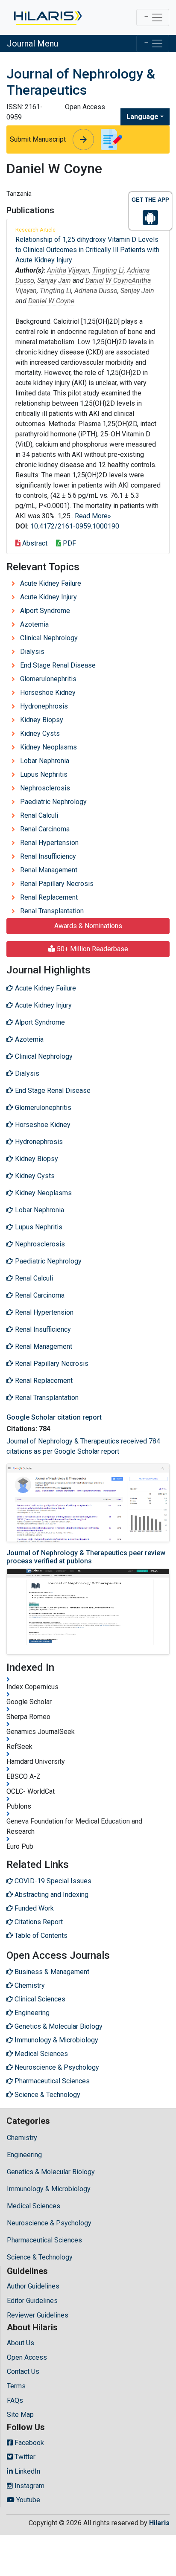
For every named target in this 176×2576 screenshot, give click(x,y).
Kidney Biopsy (42, 720)
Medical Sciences (34, 2206)
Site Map (20, 2415)
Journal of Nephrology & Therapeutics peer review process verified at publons (86, 1557)
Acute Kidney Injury (48, 597)
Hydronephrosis (44, 706)
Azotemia (34, 624)
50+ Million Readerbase (92, 949)
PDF (69, 543)
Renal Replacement (49, 897)
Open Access (27, 2357)
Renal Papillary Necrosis (57, 884)
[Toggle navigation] (153, 17)
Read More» (93, 516)
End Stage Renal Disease (58, 665)
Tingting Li (108, 270)
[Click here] (47, 17)
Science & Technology (40, 2257)
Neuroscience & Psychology (49, 2223)
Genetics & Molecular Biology (51, 2172)
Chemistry (22, 2138)
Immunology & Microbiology (49, 2189)
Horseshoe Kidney (48, 693)
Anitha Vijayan (68, 270)
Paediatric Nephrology (53, 802)
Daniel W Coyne (109, 280)
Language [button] (142, 117)
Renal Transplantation (52, 911)
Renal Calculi (39, 815)
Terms (16, 2386)
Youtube (27, 2500)
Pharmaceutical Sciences (44, 2240)
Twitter (24, 2457)
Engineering (24, 2155)
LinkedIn (26, 2471)
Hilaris (159, 2523)
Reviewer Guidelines (38, 2315)
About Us (21, 2343)
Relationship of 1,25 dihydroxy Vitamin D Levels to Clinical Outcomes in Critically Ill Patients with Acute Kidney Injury (87, 250)
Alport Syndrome (45, 611)
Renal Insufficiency (48, 856)
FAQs (15, 2400)
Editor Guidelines (32, 2301)
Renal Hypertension (49, 843)
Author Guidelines (33, 2286)
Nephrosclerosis (45, 788)
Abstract (34, 543)
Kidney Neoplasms (48, 747)
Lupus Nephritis (44, 774)
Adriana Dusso (96, 291)
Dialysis (32, 652)
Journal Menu (32, 44)
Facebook (28, 2443)
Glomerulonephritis (48, 679)
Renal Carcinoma (45, 829)
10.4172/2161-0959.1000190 (75, 526)
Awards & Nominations (88, 926)
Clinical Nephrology (49, 638)
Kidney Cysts (40, 733)
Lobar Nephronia (45, 761)
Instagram (29, 2486)
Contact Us (23, 2371)
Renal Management (49, 870)
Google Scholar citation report (54, 1417)
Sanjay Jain (54, 280)
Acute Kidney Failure (51, 583)
